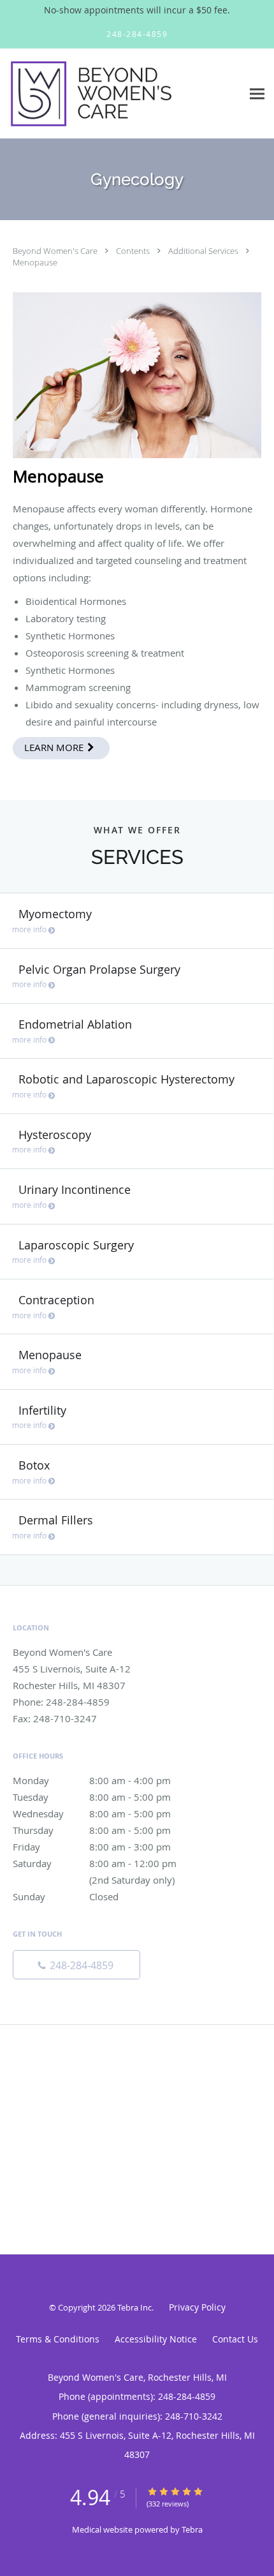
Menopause (35, 262)
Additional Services (204, 251)
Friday (92, 1847)
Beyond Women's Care (56, 251)
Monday (92, 1780)
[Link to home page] (121, 94)
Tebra (192, 2529)
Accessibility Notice (156, 2339)
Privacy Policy (197, 2307)
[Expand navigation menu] (257, 93)
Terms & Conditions (58, 2339)
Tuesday (92, 1797)
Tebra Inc (134, 2307)
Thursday (92, 1830)
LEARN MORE (55, 747)
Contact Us (235, 2339)
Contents (134, 251)
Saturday (105, 1864)
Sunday (66, 1896)
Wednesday (92, 1813)
